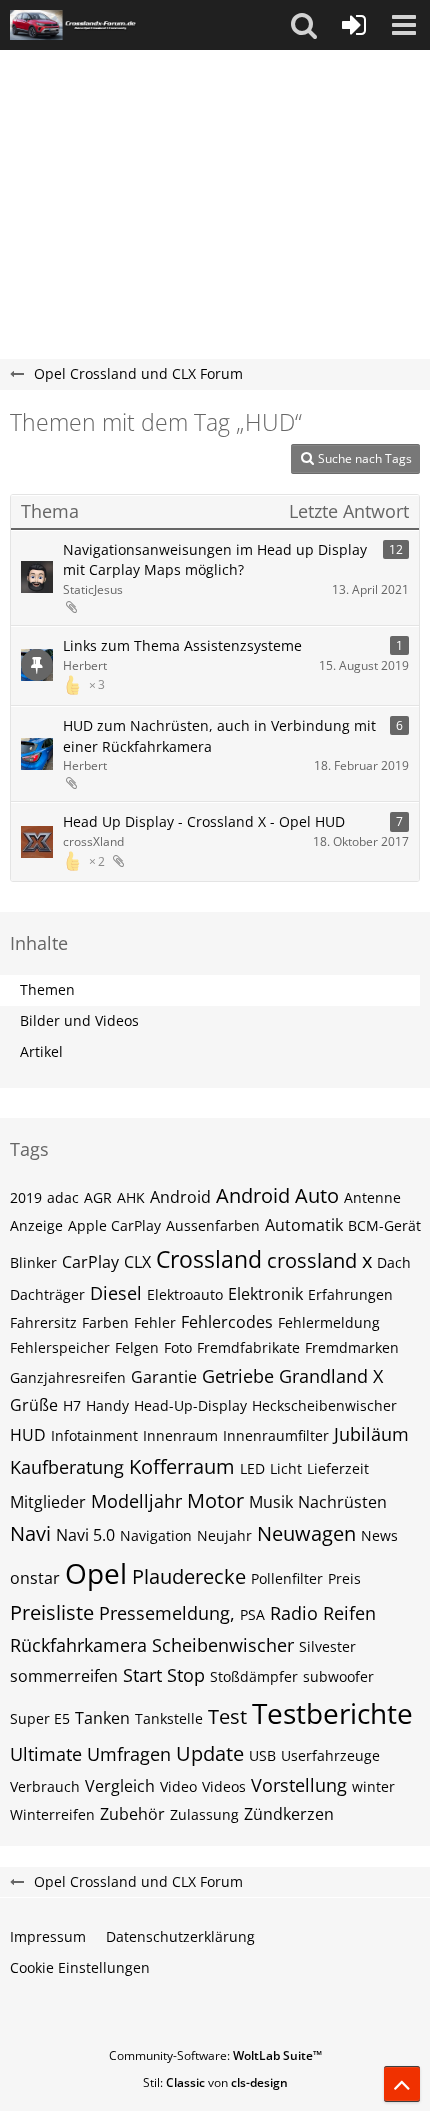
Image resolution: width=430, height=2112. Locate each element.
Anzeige (36, 1225)
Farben (105, 1322)
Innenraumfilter (276, 1435)
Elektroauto (185, 1294)
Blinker (33, 1262)
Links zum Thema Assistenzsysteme (182, 645)
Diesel (116, 1293)
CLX (137, 1262)
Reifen (349, 1613)
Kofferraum (182, 1466)
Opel (96, 1573)
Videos (224, 1786)
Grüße (34, 1405)
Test (227, 1716)
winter (373, 1786)
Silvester (327, 1646)
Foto (178, 1347)
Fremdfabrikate (248, 1347)
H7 (72, 1405)
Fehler (155, 1322)
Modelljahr (136, 1501)
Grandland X (331, 1376)
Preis (344, 1578)
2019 (26, 1197)
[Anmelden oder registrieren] (354, 25)
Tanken (102, 1718)
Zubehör (132, 1814)
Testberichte (332, 1713)
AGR (98, 1197)
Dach (394, 1262)
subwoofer (338, 1676)
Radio (294, 1613)
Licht (286, 1468)
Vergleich (120, 1786)
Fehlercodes (227, 1322)
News (379, 1535)
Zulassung (204, 1814)
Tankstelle (169, 1718)
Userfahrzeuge (330, 1755)
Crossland (209, 1259)
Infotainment (94, 1435)
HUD (28, 1435)
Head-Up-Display (190, 1405)
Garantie (164, 1377)
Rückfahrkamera (78, 1645)
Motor (215, 1500)
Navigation (156, 1535)
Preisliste (52, 1612)
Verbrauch (45, 1786)
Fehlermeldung (329, 1322)
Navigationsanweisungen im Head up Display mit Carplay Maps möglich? (215, 560)
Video (178, 1786)
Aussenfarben (213, 1225)
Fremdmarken (352, 1347)
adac (63, 1197)
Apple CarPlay (114, 1225)
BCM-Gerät (384, 1225)
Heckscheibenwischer (324, 1405)
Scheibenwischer (223, 1645)
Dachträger (47, 1294)
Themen (47, 989)
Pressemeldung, (167, 1613)
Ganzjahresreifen (68, 1377)
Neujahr (224, 1535)
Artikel (41, 1051)
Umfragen (129, 1754)
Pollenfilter (287, 1578)
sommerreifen (64, 1676)
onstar (35, 1578)
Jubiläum (371, 1434)
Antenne (372, 1197)
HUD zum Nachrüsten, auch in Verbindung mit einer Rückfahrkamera (219, 736)
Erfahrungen (350, 1294)
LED (252, 1468)
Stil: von (215, 2082)
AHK (131, 1197)
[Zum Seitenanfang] (402, 2084)
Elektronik (265, 1294)
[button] (304, 25)
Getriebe (238, 1376)
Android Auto (277, 1195)
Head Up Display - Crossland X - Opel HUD (204, 821)
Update (210, 1753)
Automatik (304, 1225)
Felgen (137, 1347)
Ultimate (46, 1754)
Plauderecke (189, 1576)
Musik (271, 1502)
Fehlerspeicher (60, 1347)
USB (262, 1755)
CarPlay (90, 1262)
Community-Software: (215, 2055)
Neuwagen (306, 1533)
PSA (252, 1614)
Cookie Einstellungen (80, 1967)
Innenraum (180, 1435)
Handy (107, 1405)
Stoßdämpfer (254, 1676)
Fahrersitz (43, 1322)
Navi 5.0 (85, 1535)
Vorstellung (299, 1785)
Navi (30, 1533)
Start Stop (164, 1675)
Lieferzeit (338, 1468)
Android (180, 1197)
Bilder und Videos (79, 1020)
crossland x (319, 1260)
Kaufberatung (67, 1467)
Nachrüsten (342, 1502)
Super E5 (40, 1718)
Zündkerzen (289, 1814)
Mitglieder (48, 1502)
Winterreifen (52, 1814)
